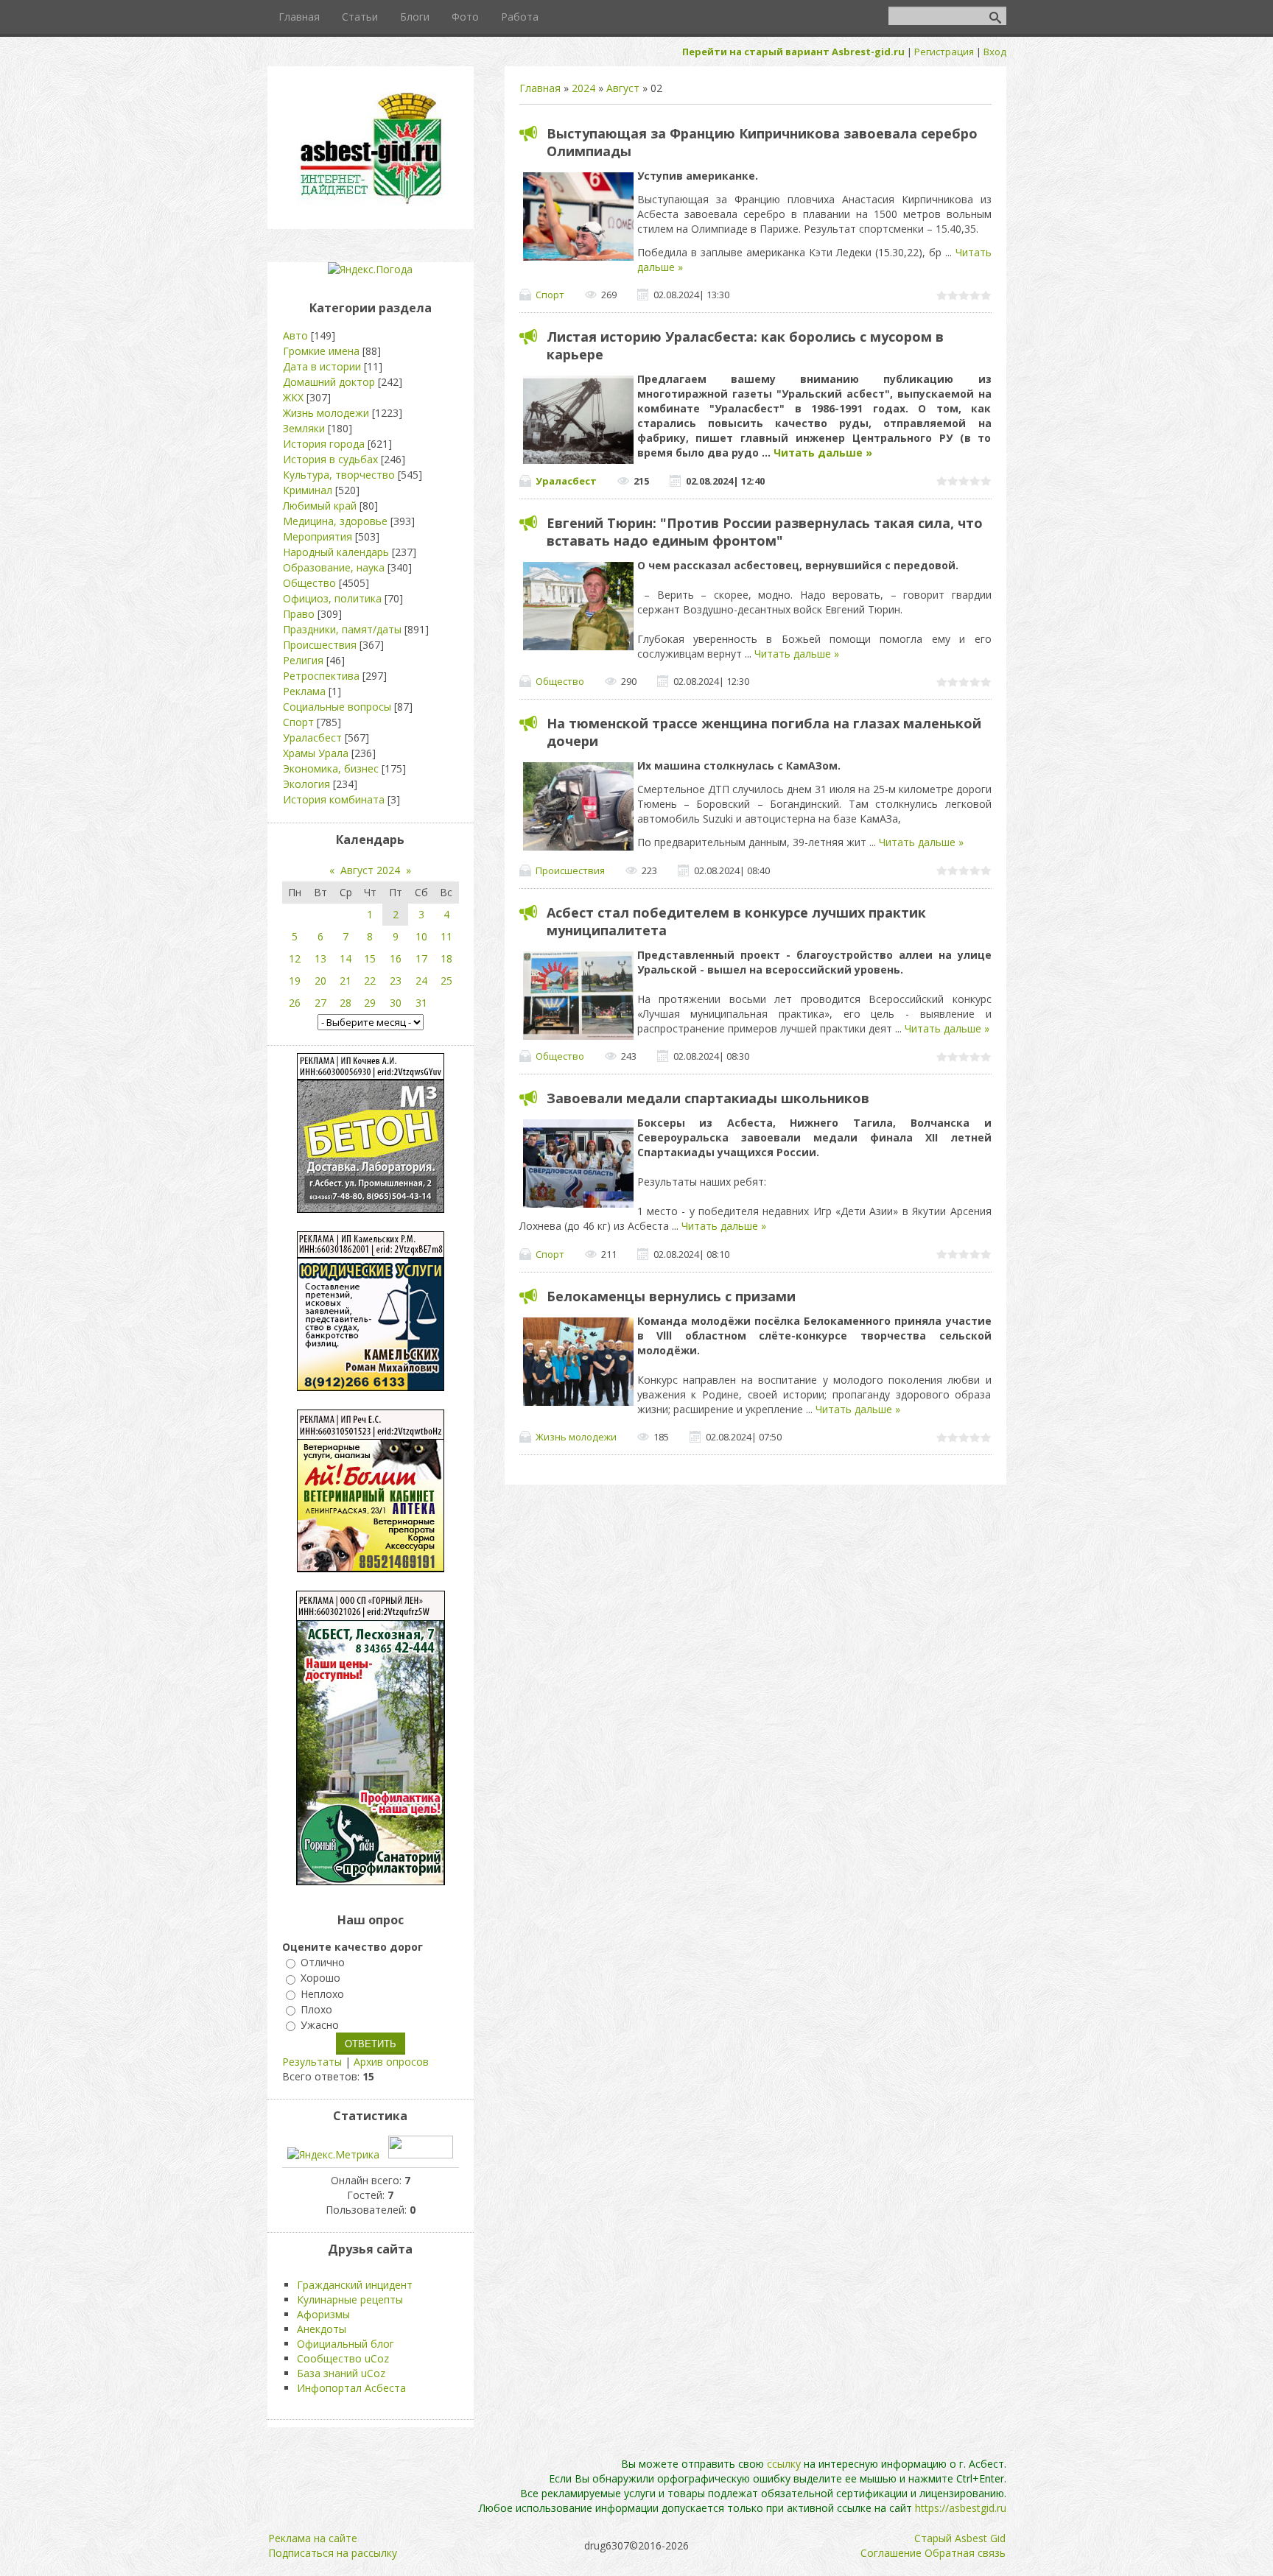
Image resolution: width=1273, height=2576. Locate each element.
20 (320, 981)
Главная (540, 88)
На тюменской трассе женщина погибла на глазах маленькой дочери (764, 732)
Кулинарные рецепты (350, 2299)
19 (295, 981)
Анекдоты (322, 2329)
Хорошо (320, 1978)
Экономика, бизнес (331, 768)
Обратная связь (965, 2553)
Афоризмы (323, 2314)
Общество (560, 681)
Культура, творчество (339, 475)
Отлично (323, 1962)
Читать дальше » (823, 453)
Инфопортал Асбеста (351, 2388)
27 (320, 1003)
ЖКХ (293, 397)
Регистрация (944, 52)
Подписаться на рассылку (333, 2553)
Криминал (308, 490)
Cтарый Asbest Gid (960, 2538)
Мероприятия (318, 536)
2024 (583, 88)
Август (623, 88)
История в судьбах (330, 459)
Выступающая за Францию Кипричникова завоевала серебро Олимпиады (762, 142)
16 (396, 958)
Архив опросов (391, 2062)
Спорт (550, 295)
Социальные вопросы (337, 707)
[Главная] (371, 203)
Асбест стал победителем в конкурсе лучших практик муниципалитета (736, 921)
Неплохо (322, 1994)
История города (324, 444)
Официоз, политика (332, 598)
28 (346, 1003)
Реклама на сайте (313, 2538)
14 (346, 958)
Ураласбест (566, 481)
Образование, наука (334, 567)
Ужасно (320, 2025)
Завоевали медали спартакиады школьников (708, 1098)
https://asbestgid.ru (961, 2508)
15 (370, 958)
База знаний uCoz (341, 2373)
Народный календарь (336, 552)
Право (299, 614)
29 (370, 1003)
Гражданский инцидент (355, 2285)
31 (421, 1003)
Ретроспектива (321, 676)
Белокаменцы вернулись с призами (671, 1296)
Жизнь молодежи (576, 1437)
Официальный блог (346, 2344)
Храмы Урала (316, 753)
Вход (995, 52)
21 (346, 981)
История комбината (334, 799)
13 (320, 958)
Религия (303, 660)
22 (370, 981)
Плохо (316, 2009)
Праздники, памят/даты (342, 629)
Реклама (304, 691)
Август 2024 (370, 870)
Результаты (312, 2062)
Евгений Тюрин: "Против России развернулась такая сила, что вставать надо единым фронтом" (765, 532)
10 (421, 936)
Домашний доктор (329, 382)
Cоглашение (891, 2553)
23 (396, 981)
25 (446, 981)
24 (421, 981)
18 (446, 958)
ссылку (784, 2464)
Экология (306, 784)
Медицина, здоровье (335, 521)
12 (295, 958)
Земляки (304, 428)
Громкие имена (321, 351)
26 (295, 1003)
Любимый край (320, 506)
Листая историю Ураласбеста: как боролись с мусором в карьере (745, 345)
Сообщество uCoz (343, 2358)
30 (396, 1003)
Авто (295, 335)
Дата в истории (322, 366)
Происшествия (570, 870)
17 (421, 958)
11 (446, 936)
